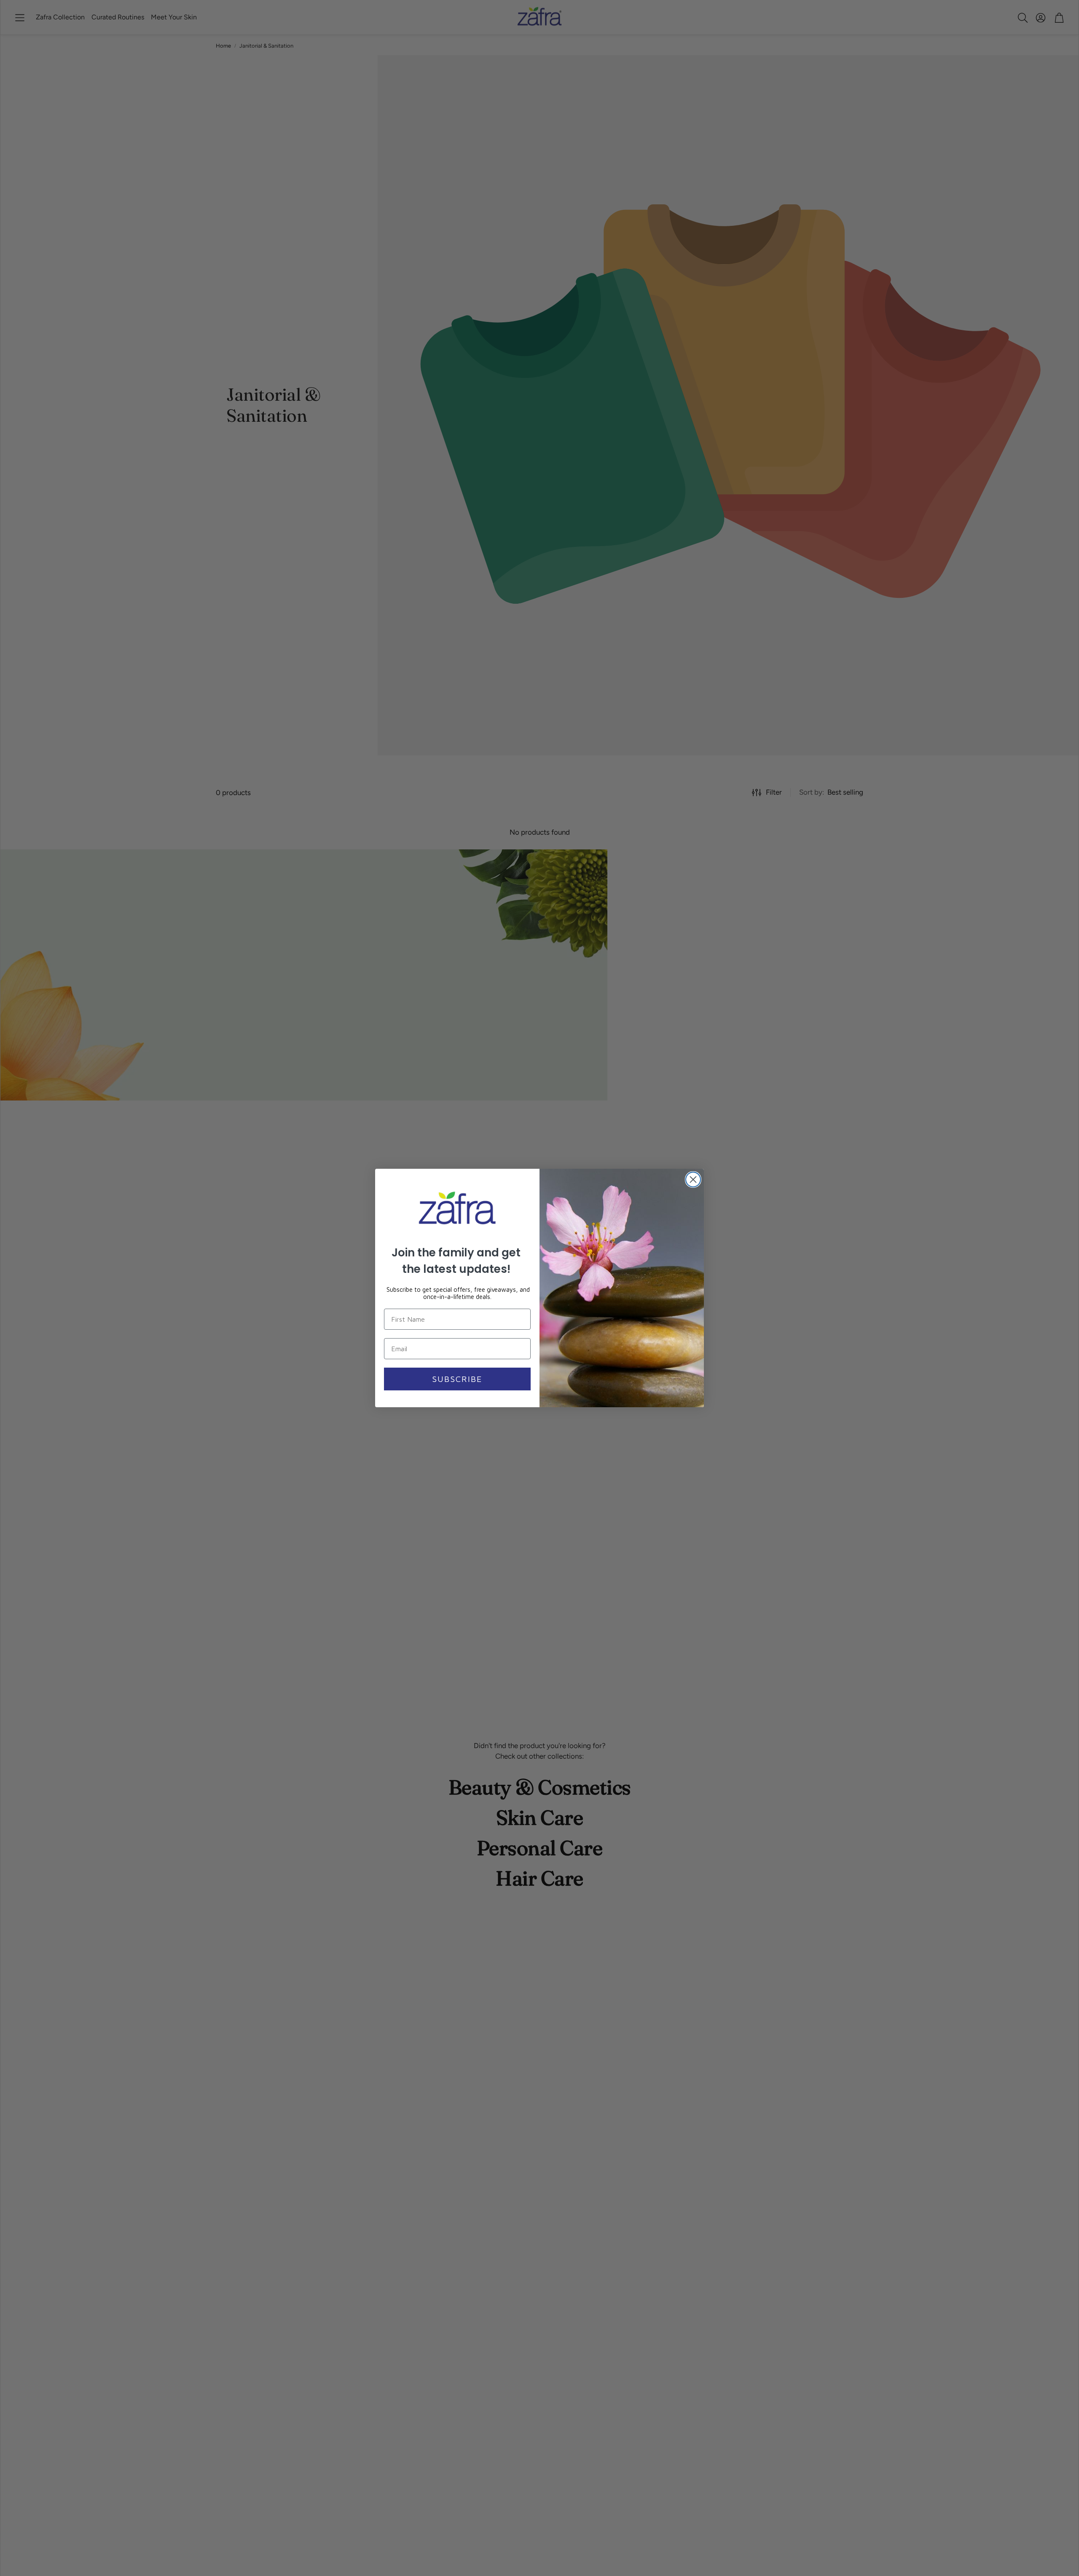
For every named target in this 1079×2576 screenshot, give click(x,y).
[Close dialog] (693, 1180)
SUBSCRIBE (457, 1379)
